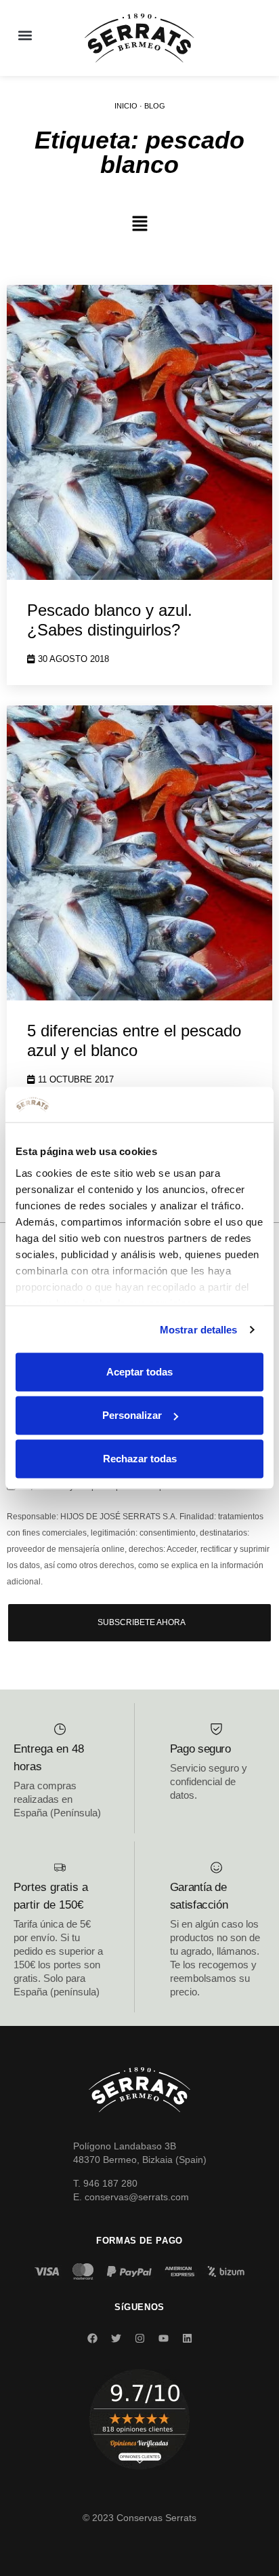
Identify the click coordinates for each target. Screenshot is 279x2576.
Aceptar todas (139, 1372)
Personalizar (132, 1415)
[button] (25, 35)
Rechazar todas (140, 1459)
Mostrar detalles (199, 1329)
